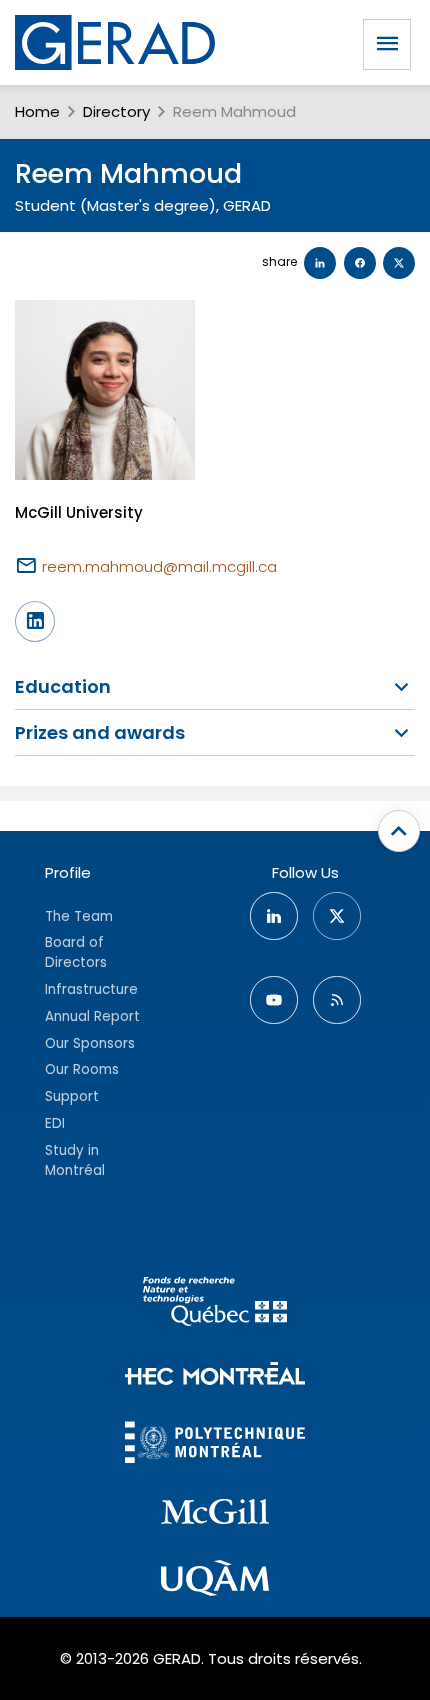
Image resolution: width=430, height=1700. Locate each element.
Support (72, 1096)
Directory (116, 111)
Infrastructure (91, 989)
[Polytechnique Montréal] (215, 1444)
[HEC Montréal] (215, 1376)
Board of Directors (76, 952)
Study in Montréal (75, 1160)
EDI (55, 1123)
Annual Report (92, 1016)
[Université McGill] (215, 1515)
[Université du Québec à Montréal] (215, 1581)
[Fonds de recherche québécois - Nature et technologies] (215, 1304)
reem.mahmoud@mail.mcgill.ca (159, 566)
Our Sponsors (90, 1043)
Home (37, 111)
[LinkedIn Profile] (35, 621)
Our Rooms (82, 1069)
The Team (79, 916)
